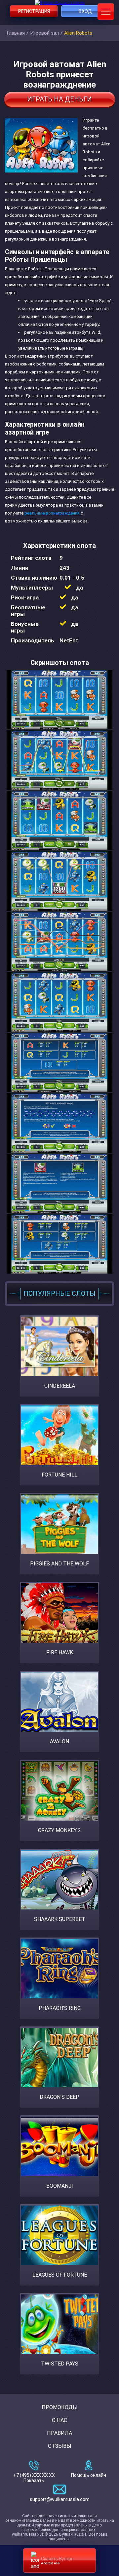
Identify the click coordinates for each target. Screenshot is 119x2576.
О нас (59, 2420)
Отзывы (60, 2446)
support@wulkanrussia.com (60, 2499)
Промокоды (60, 2407)
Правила (59, 2433)
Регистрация (34, 11)
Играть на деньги (59, 99)
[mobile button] (106, 12)
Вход (85, 11)
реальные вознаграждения (52, 513)
